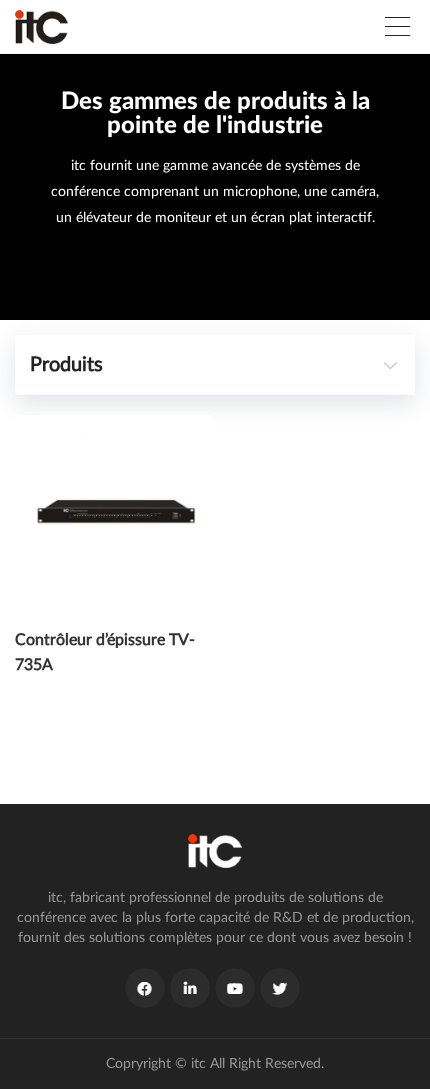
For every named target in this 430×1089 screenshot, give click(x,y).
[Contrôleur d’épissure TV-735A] (114, 514)
